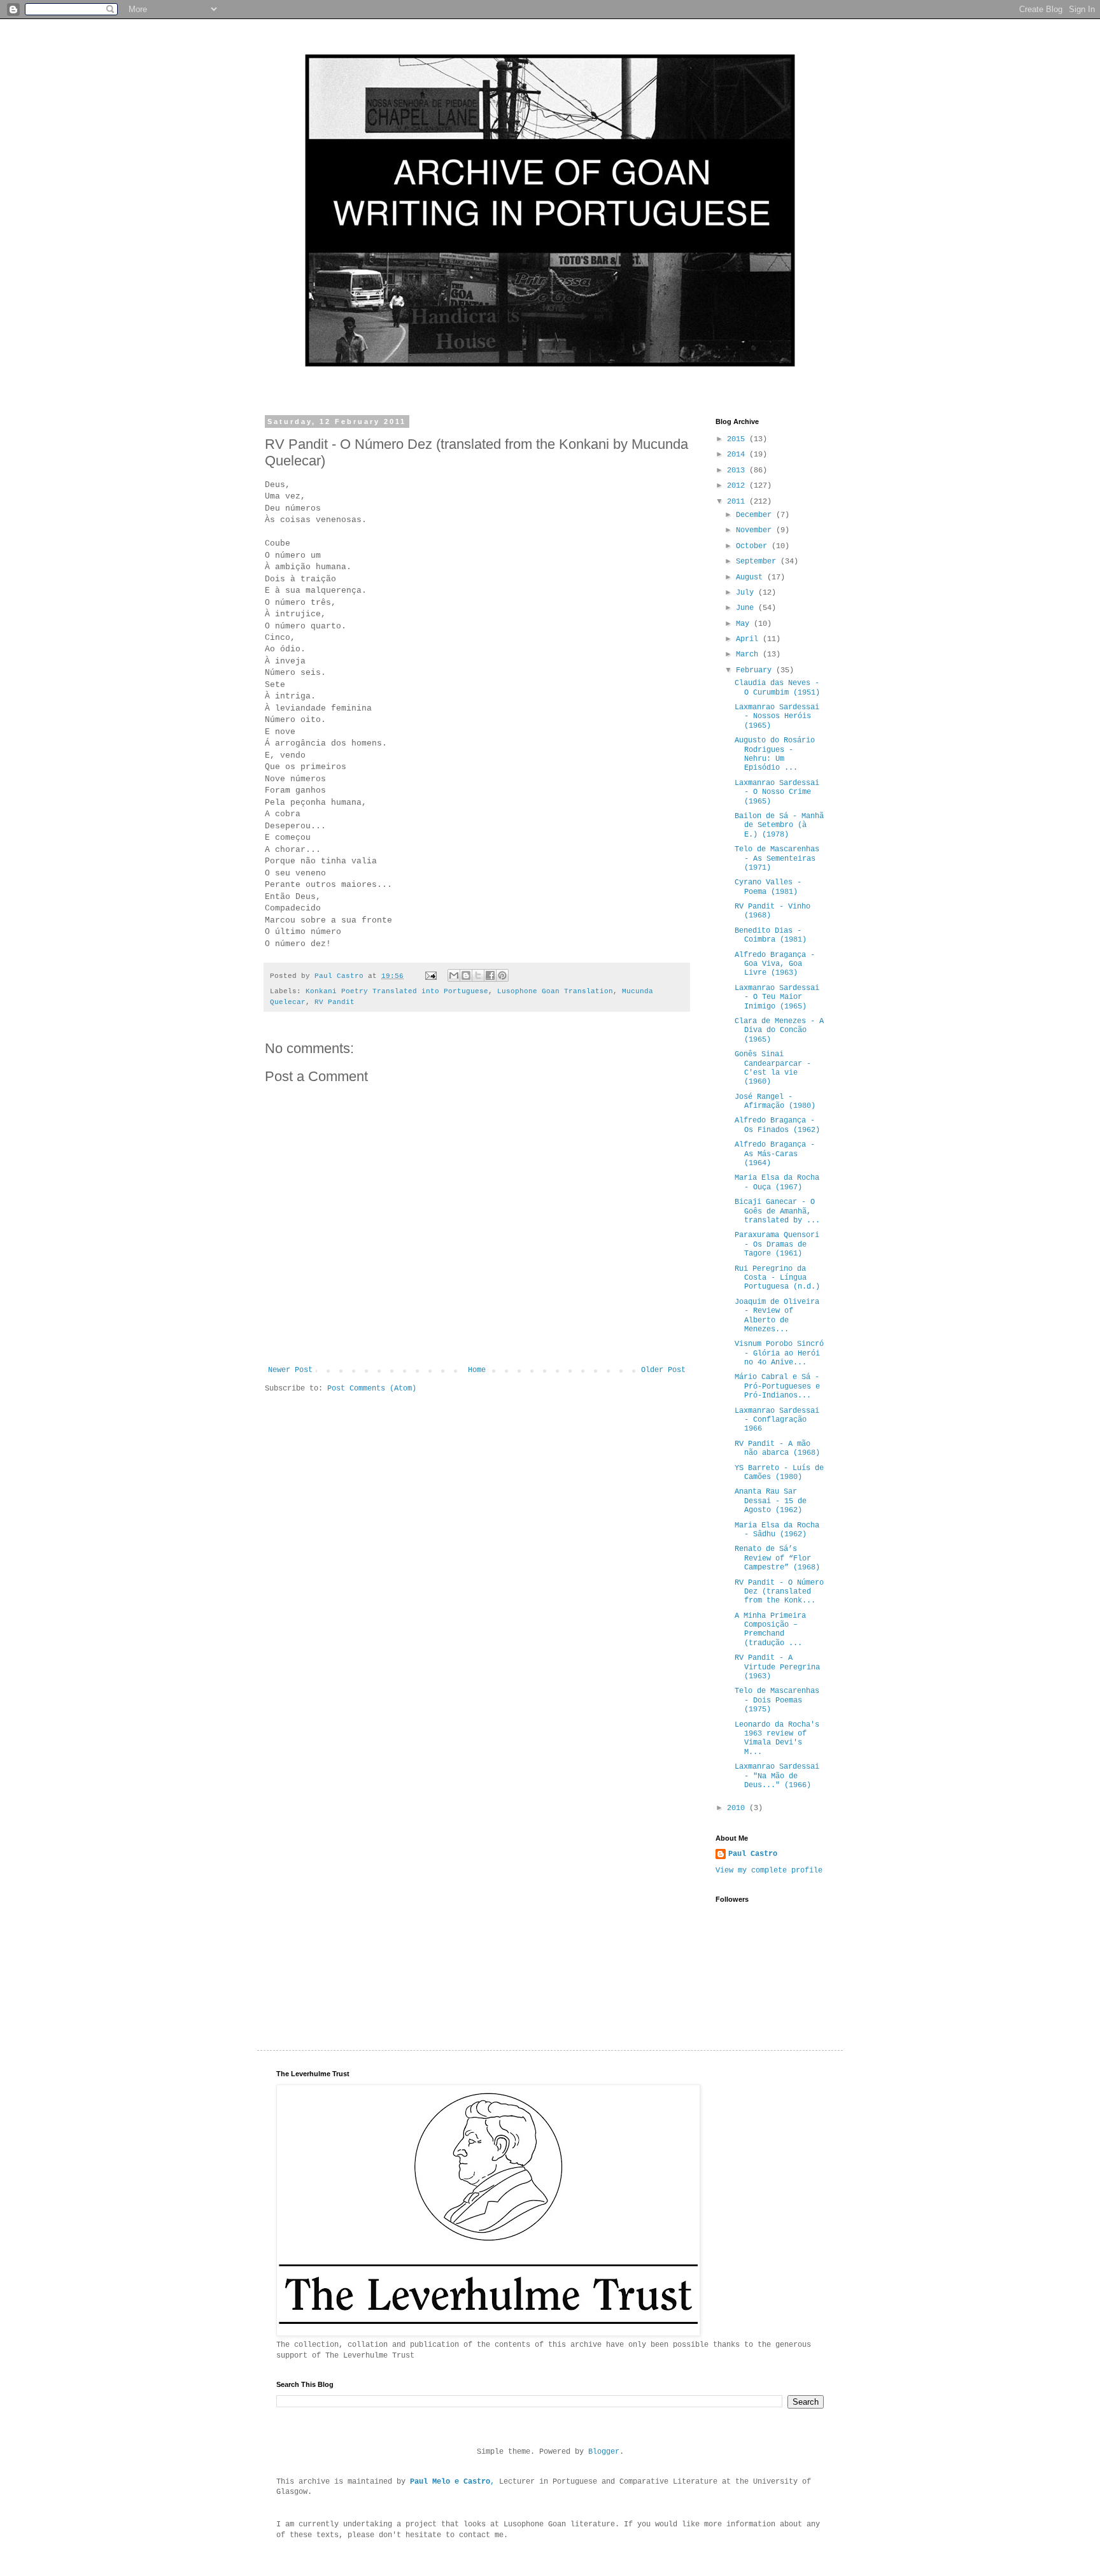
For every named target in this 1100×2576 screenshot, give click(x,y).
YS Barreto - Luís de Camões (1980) (779, 1473)
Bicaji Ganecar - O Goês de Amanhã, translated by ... (777, 1211)
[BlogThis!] (466, 975)
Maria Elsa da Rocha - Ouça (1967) (777, 1182)
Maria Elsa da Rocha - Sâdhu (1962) (777, 1530)
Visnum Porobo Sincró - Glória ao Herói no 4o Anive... (779, 1353)
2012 (738, 486)
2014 (738, 455)
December (756, 515)
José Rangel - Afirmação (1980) (775, 1101)
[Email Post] (432, 976)
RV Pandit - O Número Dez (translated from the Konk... (779, 1592)
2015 (738, 439)
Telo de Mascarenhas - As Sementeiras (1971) (777, 859)
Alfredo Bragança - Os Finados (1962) (777, 1125)
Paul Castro (753, 1854)
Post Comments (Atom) (372, 1389)
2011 (738, 502)
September (758, 562)
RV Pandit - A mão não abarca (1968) (777, 1448)
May (745, 624)
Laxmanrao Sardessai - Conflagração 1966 (777, 1420)
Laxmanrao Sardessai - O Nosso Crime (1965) (777, 792)
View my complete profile (769, 1871)
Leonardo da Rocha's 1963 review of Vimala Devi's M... (777, 1738)
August (751, 577)
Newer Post (290, 1370)
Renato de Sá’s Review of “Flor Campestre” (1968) (777, 1558)
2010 (738, 1808)
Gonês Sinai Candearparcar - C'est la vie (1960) (773, 1068)
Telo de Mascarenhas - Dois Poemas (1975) (777, 1700)
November (756, 530)
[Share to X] (478, 975)
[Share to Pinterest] (502, 975)
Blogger (604, 2452)
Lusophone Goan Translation (555, 991)
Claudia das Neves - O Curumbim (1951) (777, 688)
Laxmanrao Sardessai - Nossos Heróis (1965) (777, 717)
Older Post (663, 1370)
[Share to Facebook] (490, 975)
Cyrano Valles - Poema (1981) (768, 887)
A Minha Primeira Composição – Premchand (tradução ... (770, 1630)
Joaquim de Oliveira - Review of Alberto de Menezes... (777, 1316)
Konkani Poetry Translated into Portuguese (397, 991)
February (756, 670)
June (747, 608)
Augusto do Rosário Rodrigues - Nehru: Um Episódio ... (775, 754)
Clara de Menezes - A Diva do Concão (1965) (779, 1030)
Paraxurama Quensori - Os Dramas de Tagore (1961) (777, 1244)
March (749, 655)
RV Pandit (335, 1002)
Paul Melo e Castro (450, 2482)
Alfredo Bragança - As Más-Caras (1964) (775, 1154)
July (747, 593)
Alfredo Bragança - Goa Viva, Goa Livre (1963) (775, 964)
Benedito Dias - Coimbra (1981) (771, 935)
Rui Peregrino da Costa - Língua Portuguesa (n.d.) (777, 1278)
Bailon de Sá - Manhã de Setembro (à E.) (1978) (779, 825)
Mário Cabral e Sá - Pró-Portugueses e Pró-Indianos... (777, 1386)
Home (477, 1370)
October (754, 546)
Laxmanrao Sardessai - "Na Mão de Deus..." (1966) (777, 1776)
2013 (738, 471)
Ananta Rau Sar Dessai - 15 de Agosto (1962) (771, 1501)
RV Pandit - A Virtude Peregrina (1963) (777, 1667)
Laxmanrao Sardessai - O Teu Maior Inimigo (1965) (777, 997)
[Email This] (454, 975)
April (749, 639)
